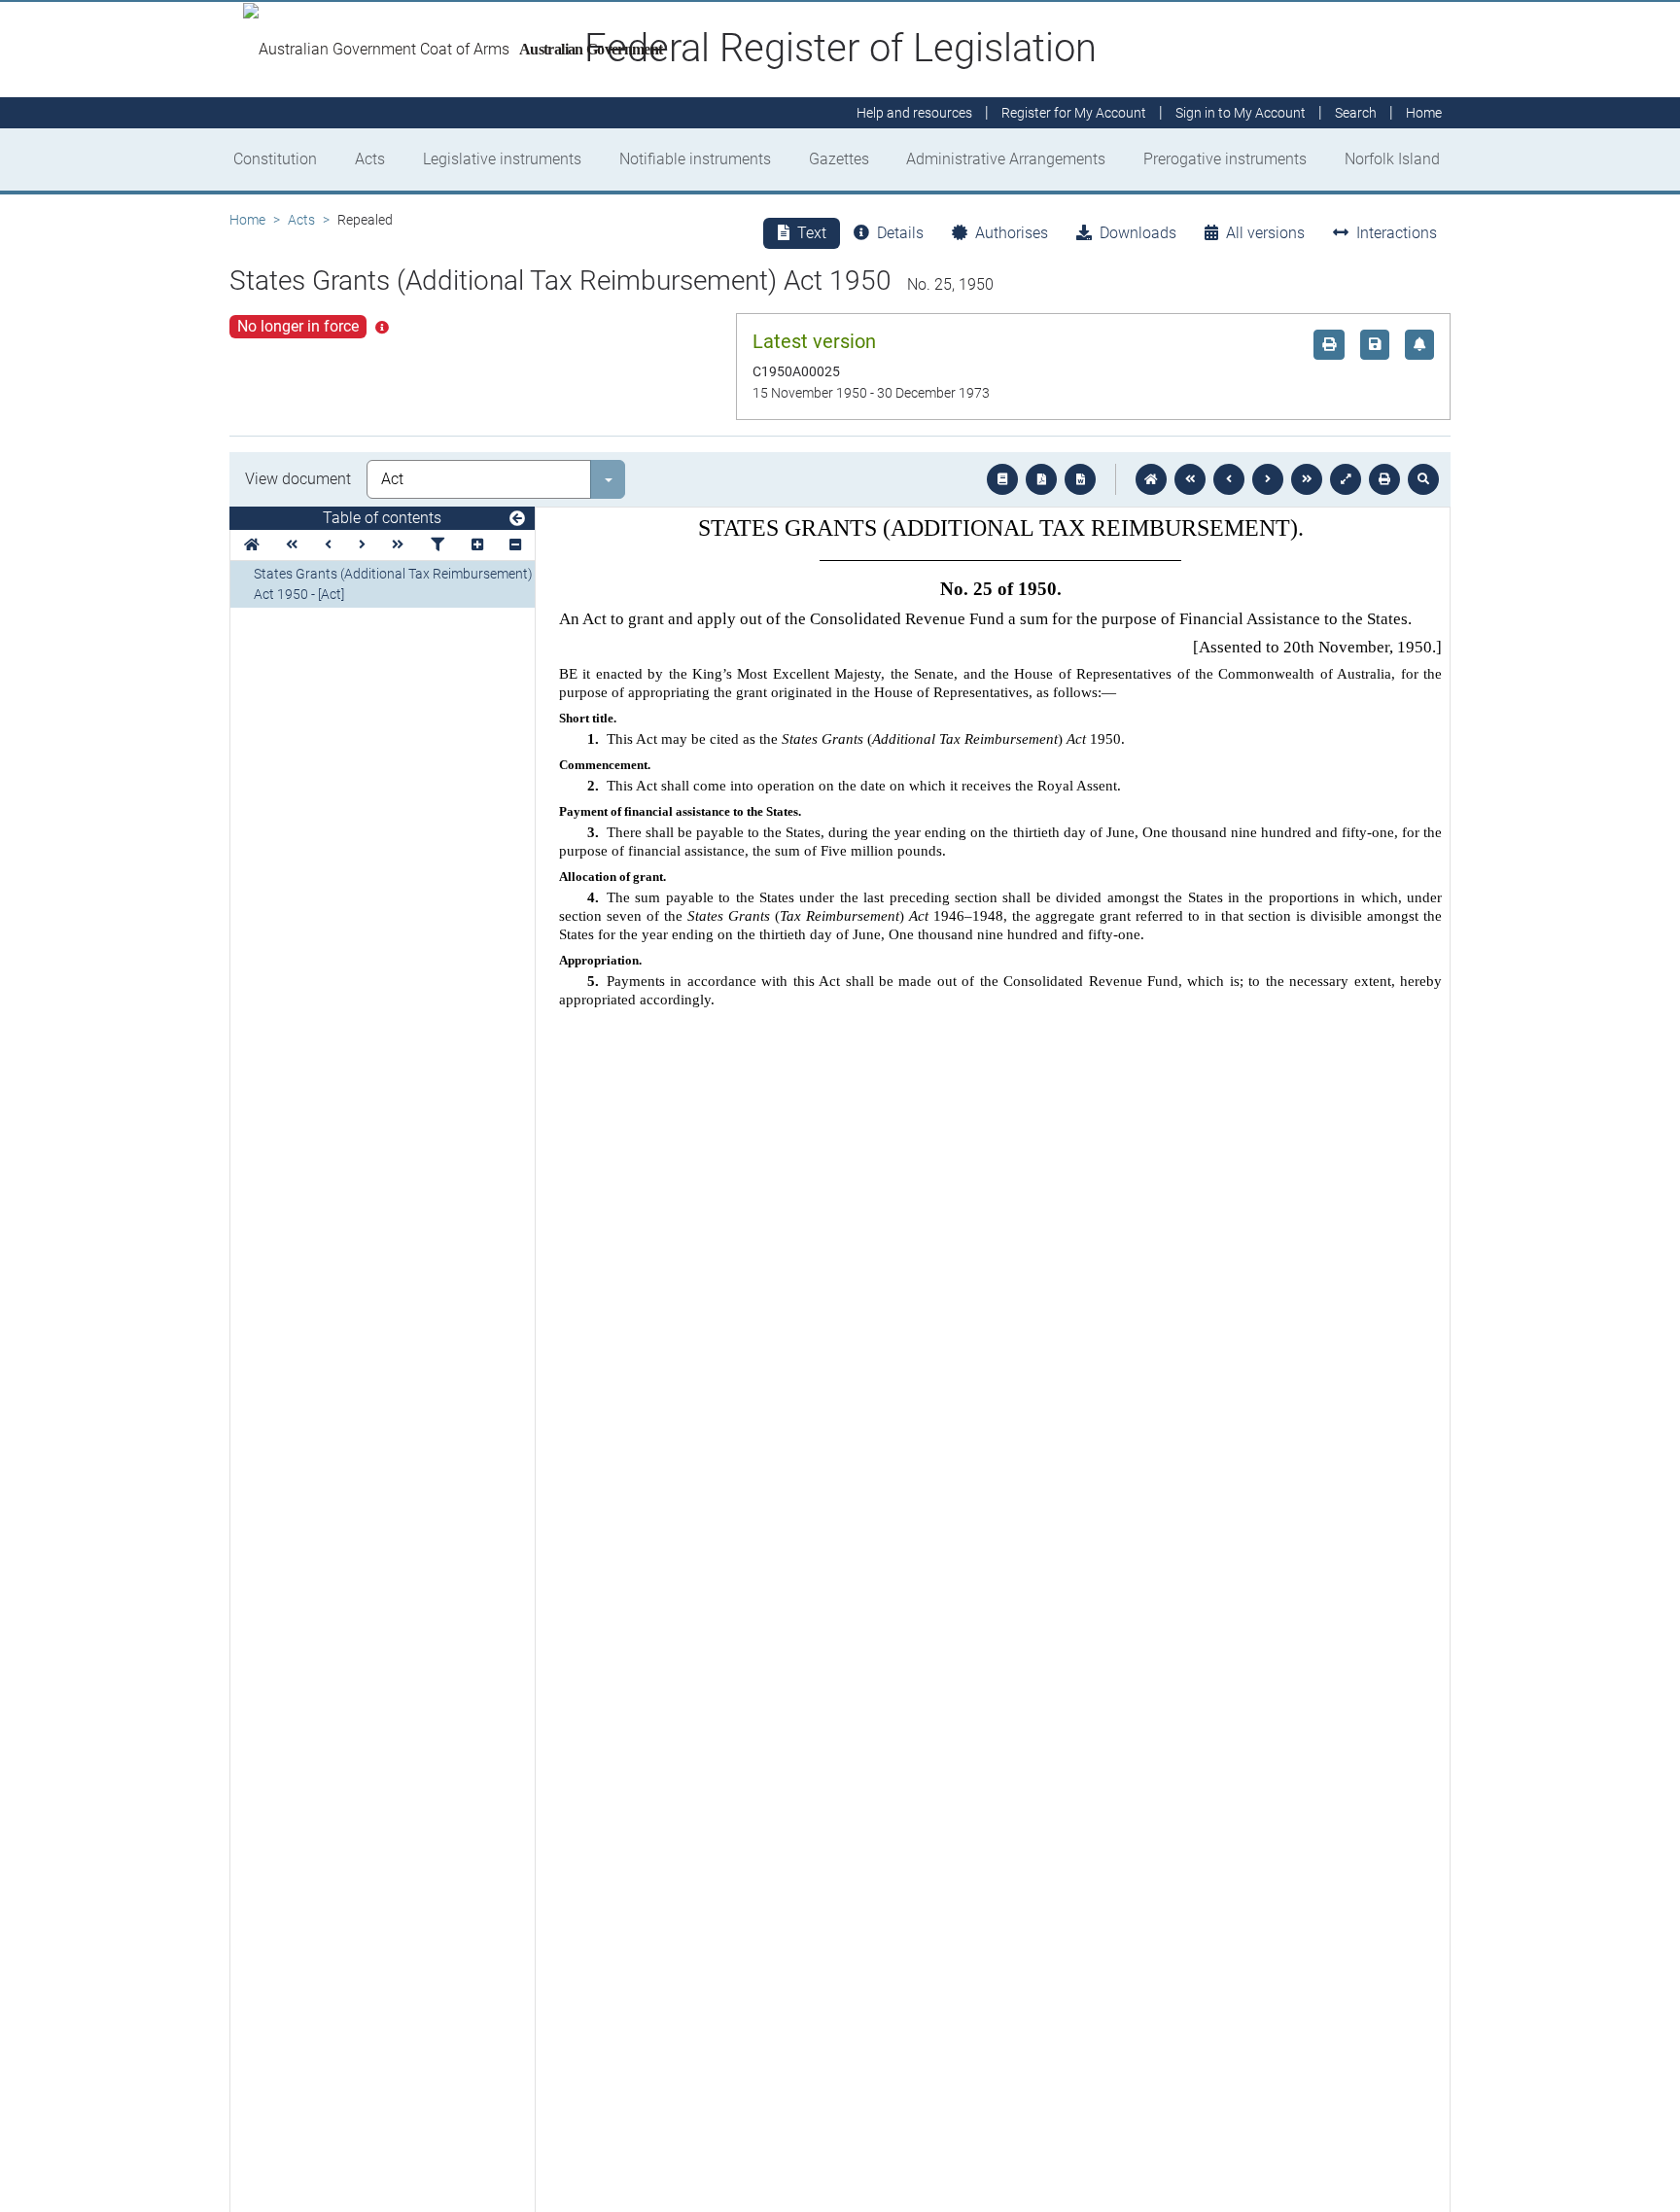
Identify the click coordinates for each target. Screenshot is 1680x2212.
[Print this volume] (1384, 479)
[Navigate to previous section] (1229, 479)
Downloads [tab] (1138, 233)
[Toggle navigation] (517, 519)
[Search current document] (1423, 479)
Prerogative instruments (1225, 159)
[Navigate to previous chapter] (1190, 479)
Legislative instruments (502, 159)
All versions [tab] (1265, 233)
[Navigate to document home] (1151, 479)
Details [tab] (900, 233)
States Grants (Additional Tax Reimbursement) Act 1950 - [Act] (393, 584)
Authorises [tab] (1012, 233)
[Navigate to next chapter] (1307, 479)
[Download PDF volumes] (1041, 479)
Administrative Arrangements (1006, 159)
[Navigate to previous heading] (328, 545)
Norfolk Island (1392, 159)
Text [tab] (812, 233)
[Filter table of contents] (437, 545)
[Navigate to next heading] (362, 545)
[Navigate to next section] (1268, 479)
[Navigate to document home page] (252, 545)
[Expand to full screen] (1346, 479)
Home (247, 220)
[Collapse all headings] (515, 545)
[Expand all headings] (477, 545)
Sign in (1241, 113)
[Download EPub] (1002, 479)
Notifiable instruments (695, 159)
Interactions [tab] (1397, 233)
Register (1074, 113)
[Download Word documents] (1080, 479)
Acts (370, 159)
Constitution (275, 159)
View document (298, 479)
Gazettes (839, 159)
